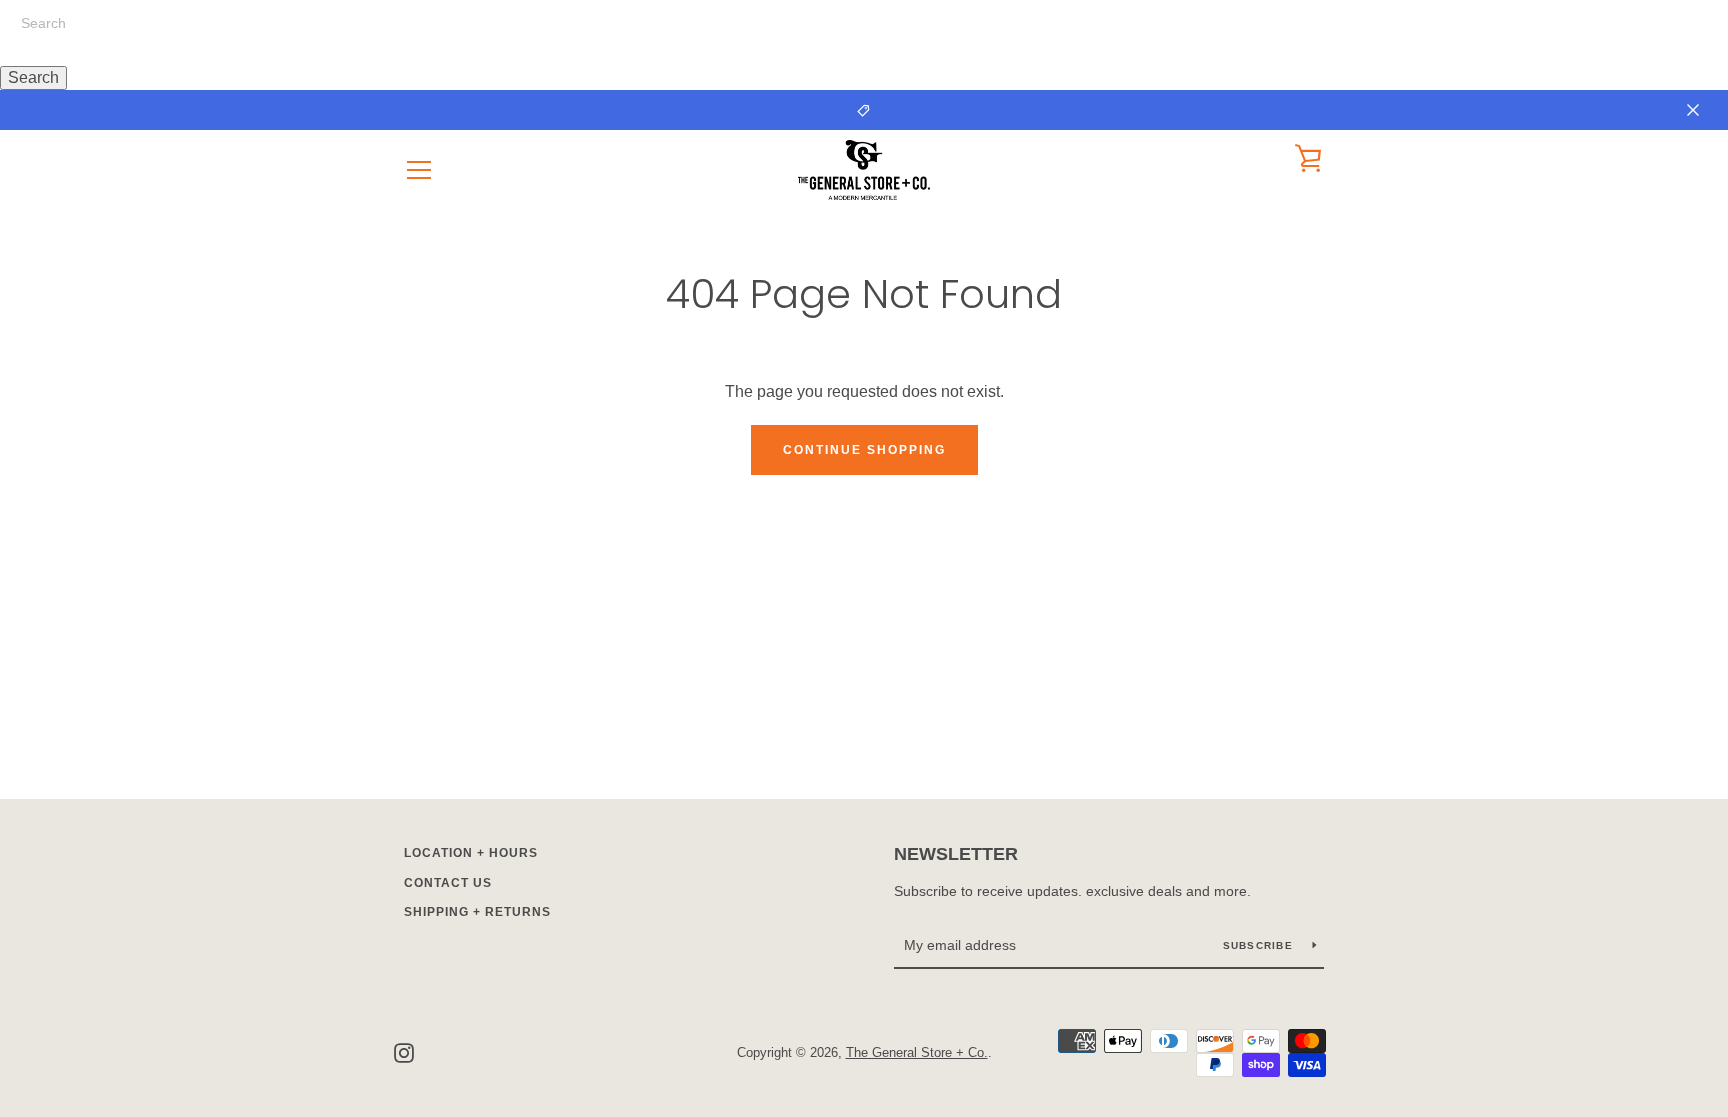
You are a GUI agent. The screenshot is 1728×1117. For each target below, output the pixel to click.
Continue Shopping (864, 450)
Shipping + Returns (477, 912)
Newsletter (956, 854)
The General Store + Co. (917, 1052)
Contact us (448, 883)
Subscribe (1260, 945)
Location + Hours (471, 853)
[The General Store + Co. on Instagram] (404, 1051)
